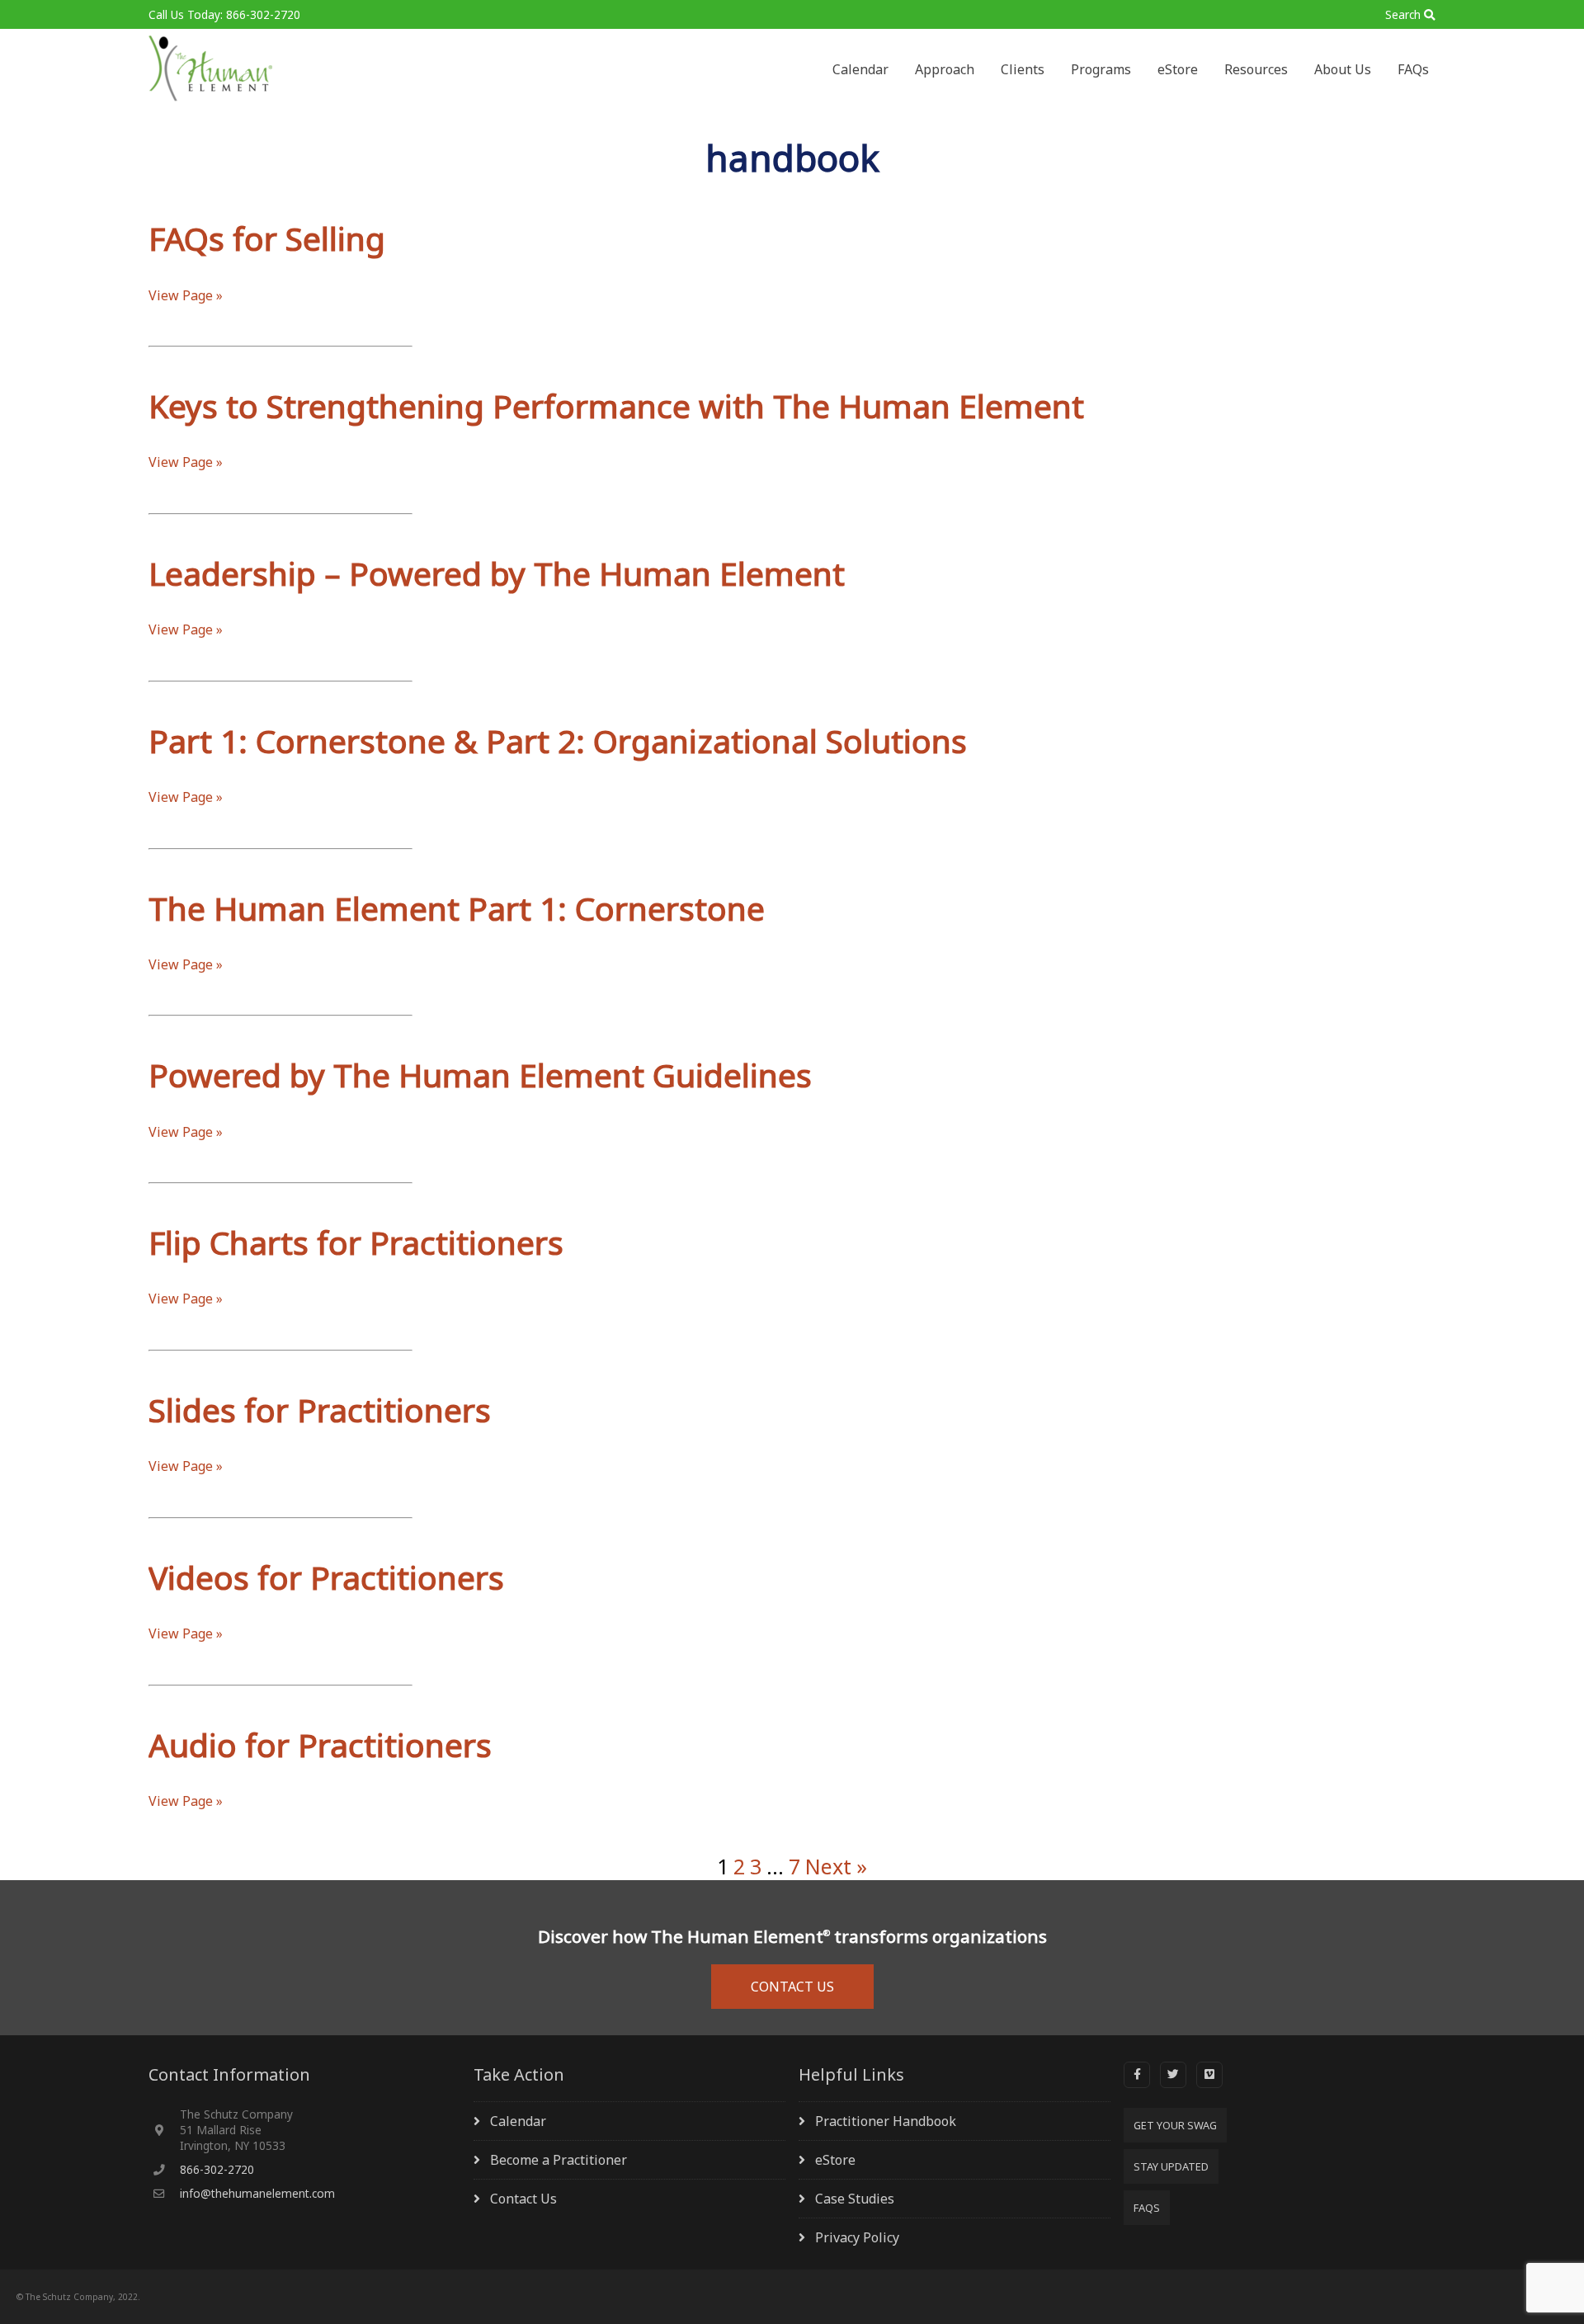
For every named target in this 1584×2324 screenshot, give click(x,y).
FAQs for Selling (267, 238)
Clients (1023, 69)
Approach (945, 69)
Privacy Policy (857, 2237)
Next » (836, 1866)
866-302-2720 (217, 2169)
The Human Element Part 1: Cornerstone (457, 908)
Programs (1101, 69)
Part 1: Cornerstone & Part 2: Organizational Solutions (558, 740)
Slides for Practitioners (320, 1409)
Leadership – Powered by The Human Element (497, 573)
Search (1403, 14)
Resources (1256, 69)
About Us (1343, 69)
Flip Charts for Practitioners (356, 1242)
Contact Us (523, 2199)
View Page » (186, 295)
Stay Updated (1171, 2166)
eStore (1178, 69)
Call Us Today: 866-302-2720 (224, 14)
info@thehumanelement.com (257, 2193)
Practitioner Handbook (886, 2121)
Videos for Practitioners (326, 1577)
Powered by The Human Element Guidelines (480, 1075)
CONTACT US (792, 1987)
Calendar (860, 69)
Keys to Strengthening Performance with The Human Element (616, 405)
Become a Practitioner (559, 2160)
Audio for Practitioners (320, 1744)
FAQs (1413, 69)
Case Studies (855, 2199)
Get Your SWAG (1175, 2125)
